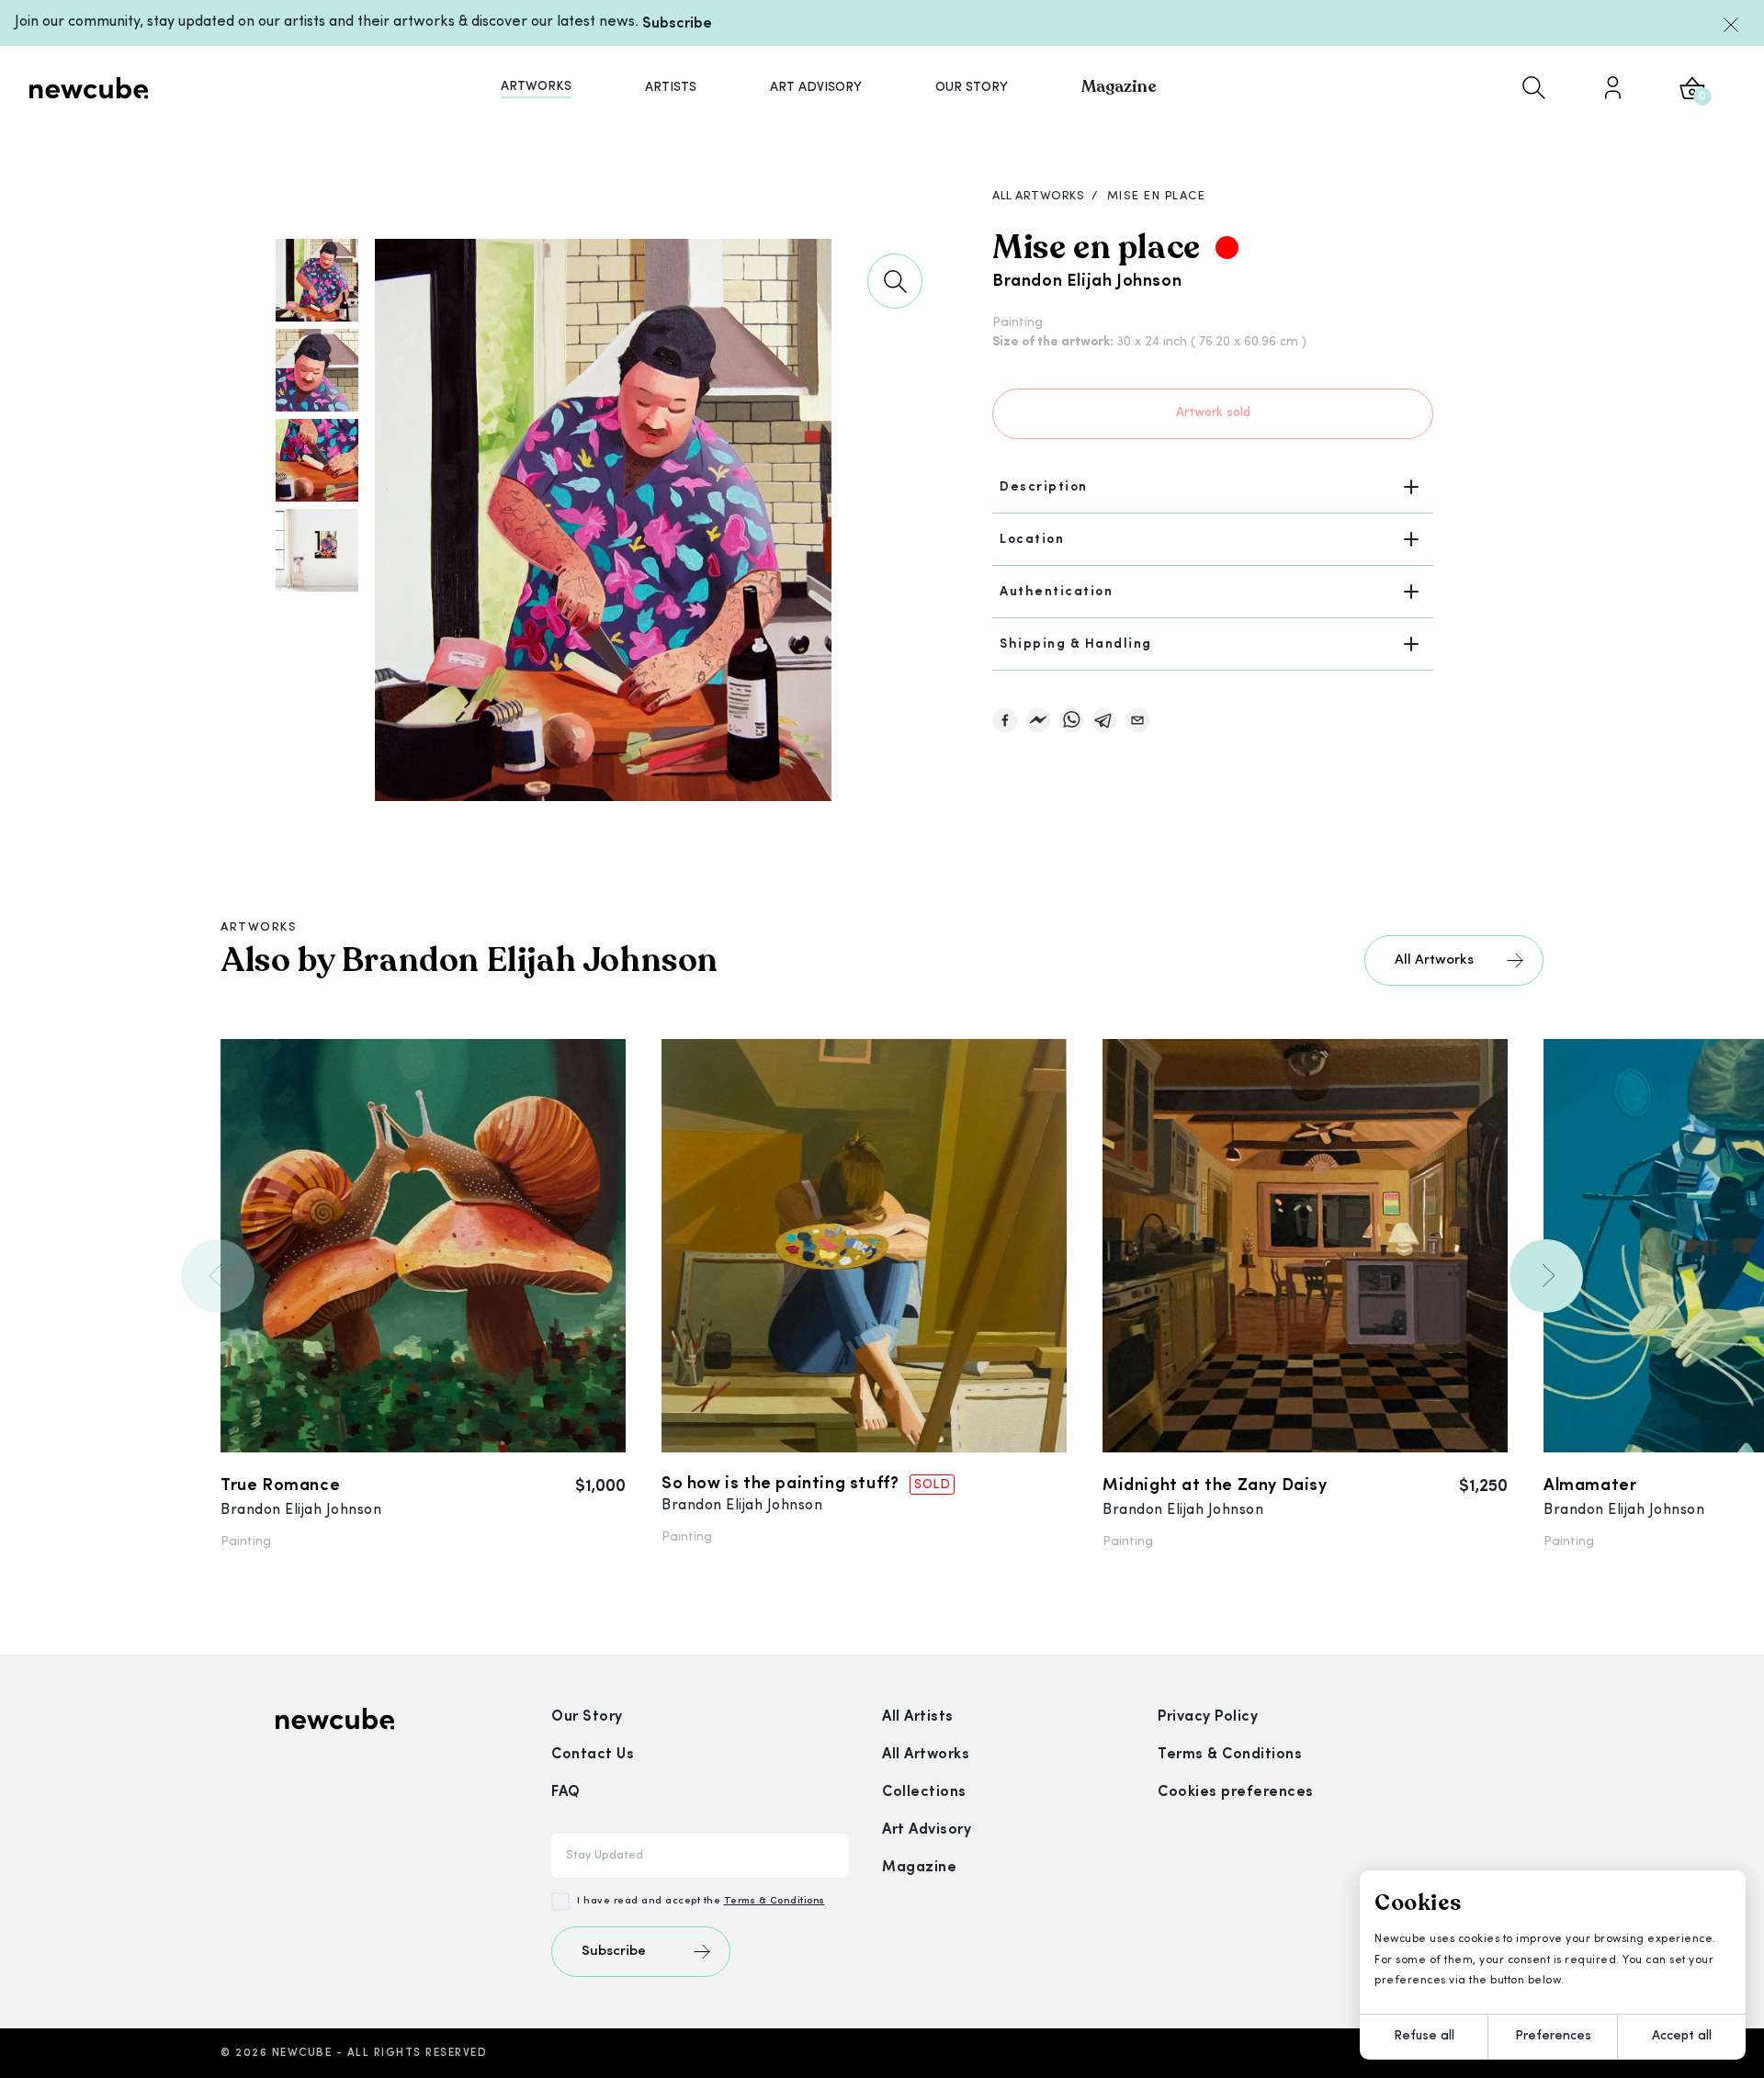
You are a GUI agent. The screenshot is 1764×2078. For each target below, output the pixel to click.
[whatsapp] (1071, 720)
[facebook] (1005, 720)
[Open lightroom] (895, 281)
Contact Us (593, 1755)
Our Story (587, 1717)
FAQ (566, 1792)
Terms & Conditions (775, 1901)
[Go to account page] (1612, 87)
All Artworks (1434, 960)
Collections (924, 1792)
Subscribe (677, 24)
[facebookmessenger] (1038, 720)
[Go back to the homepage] (89, 87)
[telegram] (1104, 720)
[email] (1137, 720)
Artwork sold (1213, 413)
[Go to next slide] (1546, 1276)
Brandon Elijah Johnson (1087, 282)
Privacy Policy (1208, 1717)
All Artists (918, 1717)
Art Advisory (927, 1830)
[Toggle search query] (1534, 87)
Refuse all (1424, 2036)
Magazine (919, 1868)
